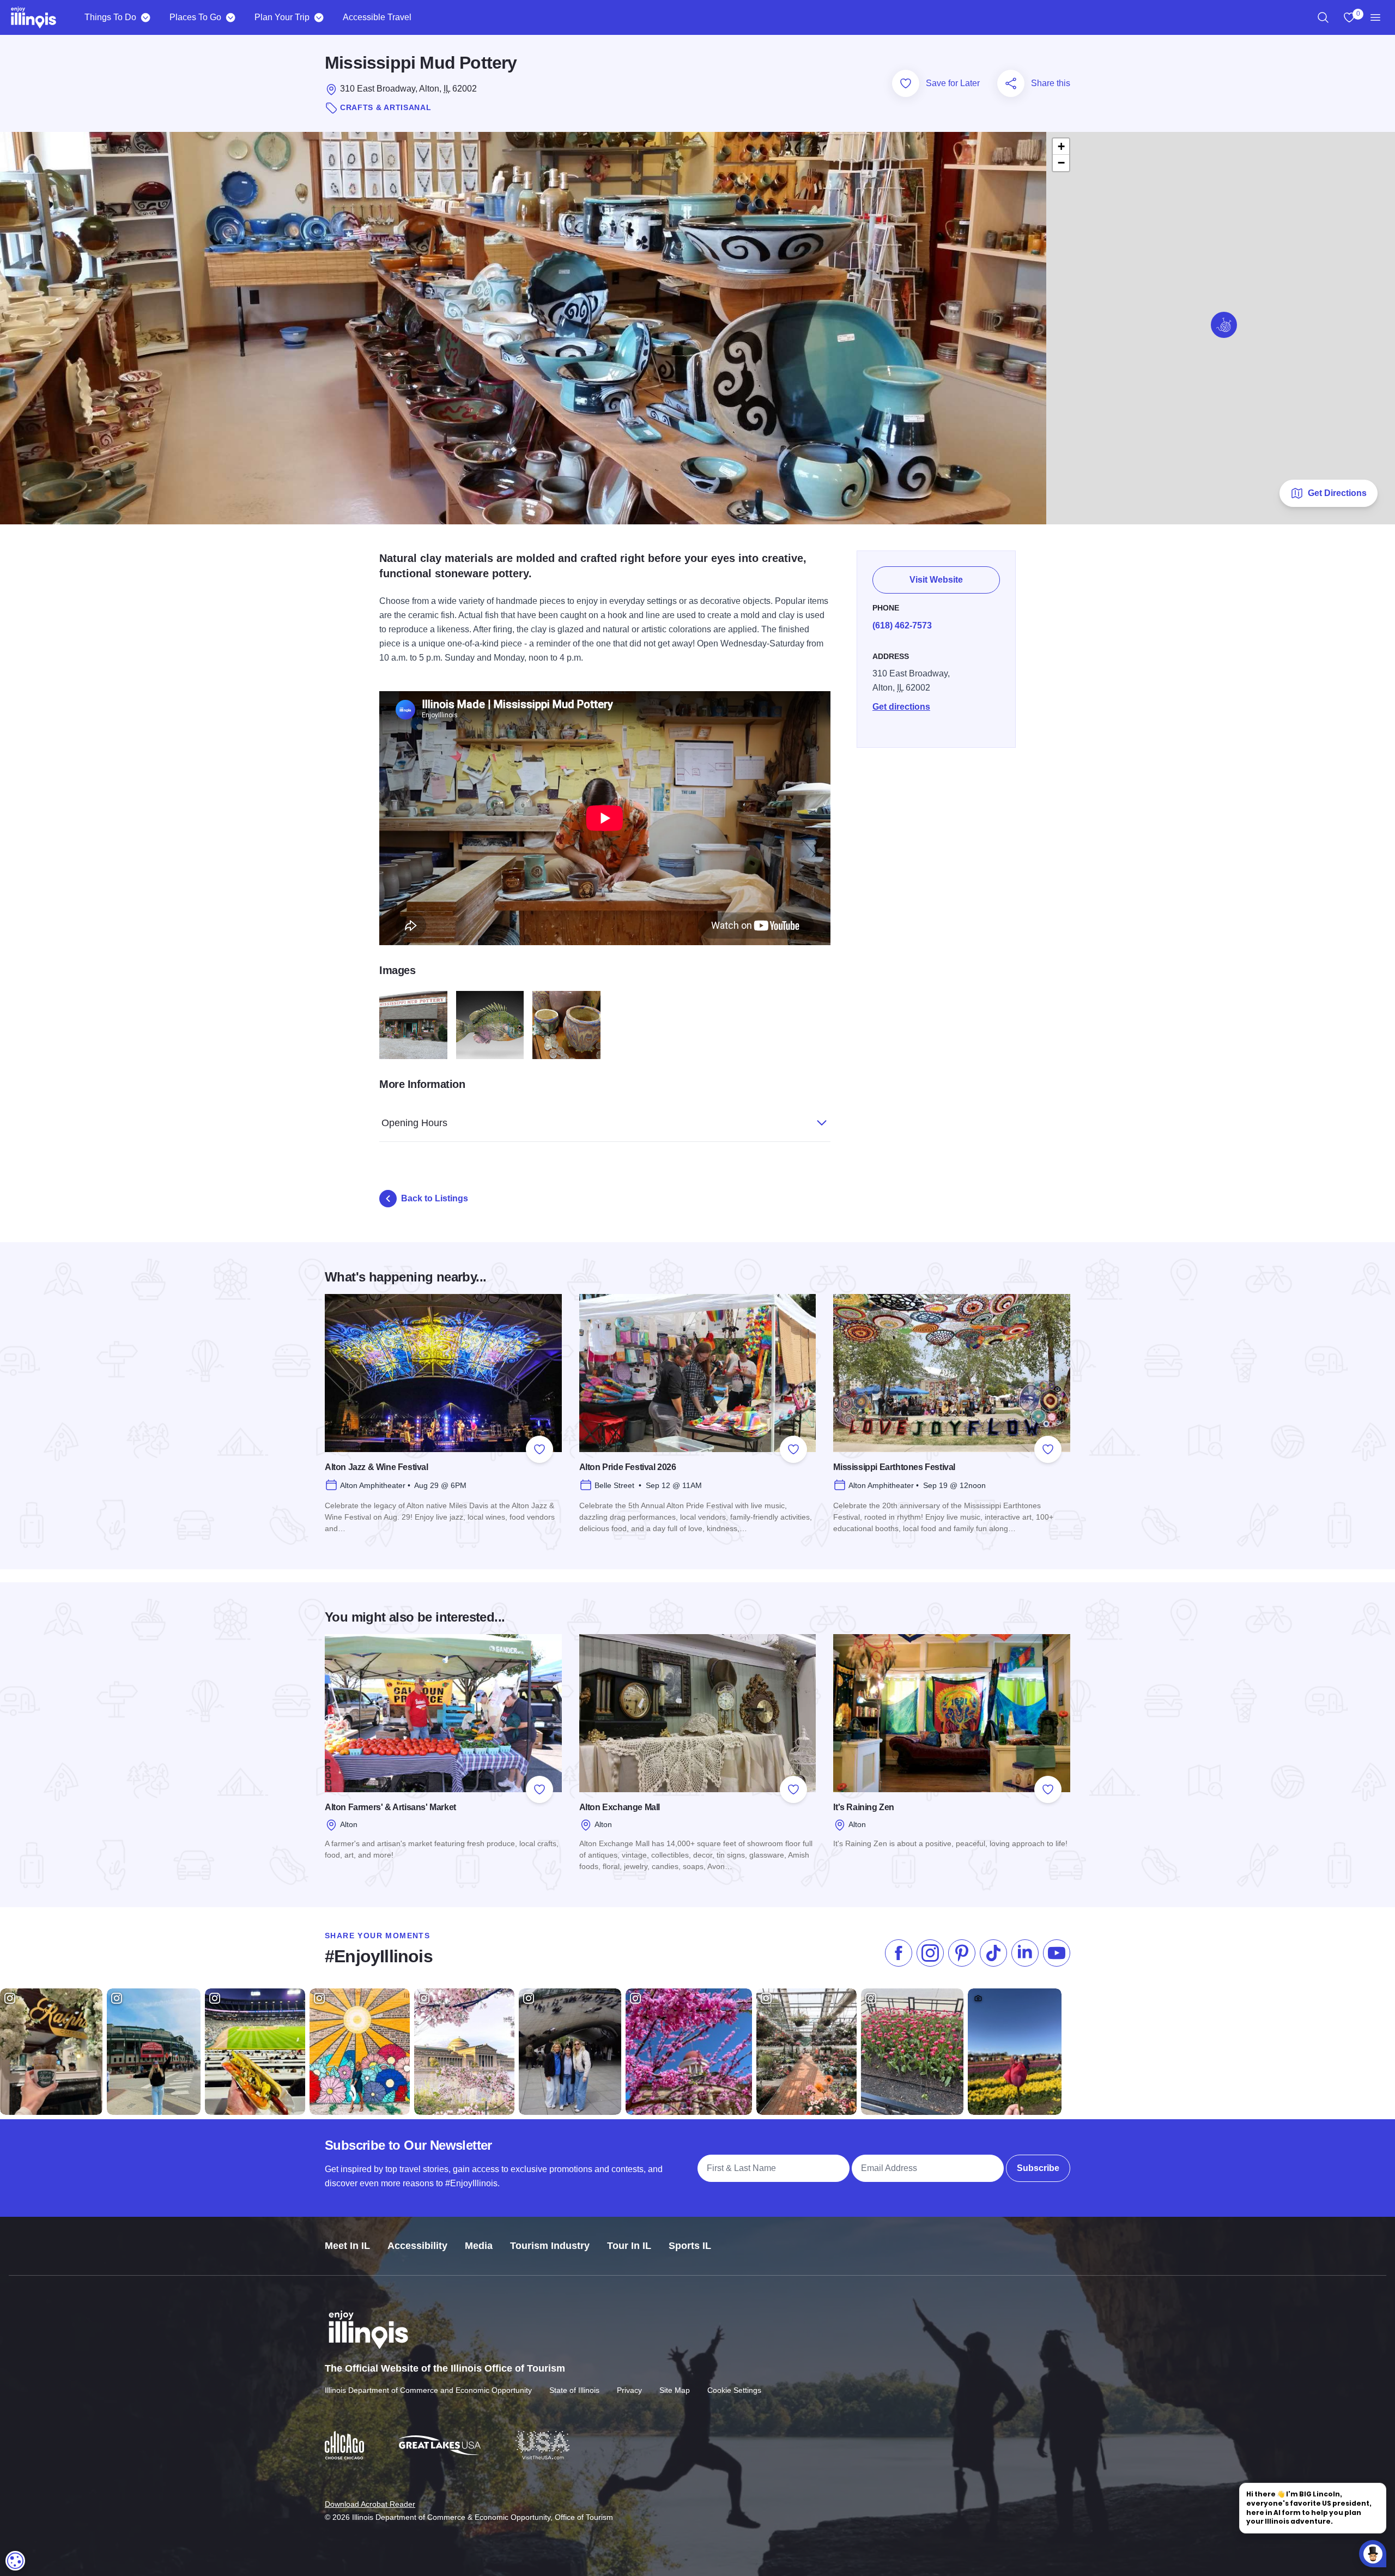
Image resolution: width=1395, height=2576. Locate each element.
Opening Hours (414, 1123)
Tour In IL (629, 2246)
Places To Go (195, 17)
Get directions (901, 707)
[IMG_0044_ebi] (490, 1025)
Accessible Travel (377, 17)
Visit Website (936, 580)
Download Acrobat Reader (370, 2504)
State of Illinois (574, 2390)
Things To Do (110, 17)
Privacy (629, 2390)
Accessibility (417, 2246)
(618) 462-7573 (902, 625)
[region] (1323, 17)
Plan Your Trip (282, 17)
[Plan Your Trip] (319, 17)
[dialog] (15, 2561)
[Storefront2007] (413, 1025)
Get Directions (1337, 493)
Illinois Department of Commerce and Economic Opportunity (428, 2390)
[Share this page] (1011, 83)
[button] (1224, 325)
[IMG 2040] (566, 1025)
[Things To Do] (145, 17)
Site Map (675, 2390)
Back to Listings (435, 1198)
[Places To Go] (230, 17)
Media (479, 2246)
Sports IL (690, 2246)
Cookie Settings (734, 2390)
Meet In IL (347, 2246)
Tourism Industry (550, 2246)
